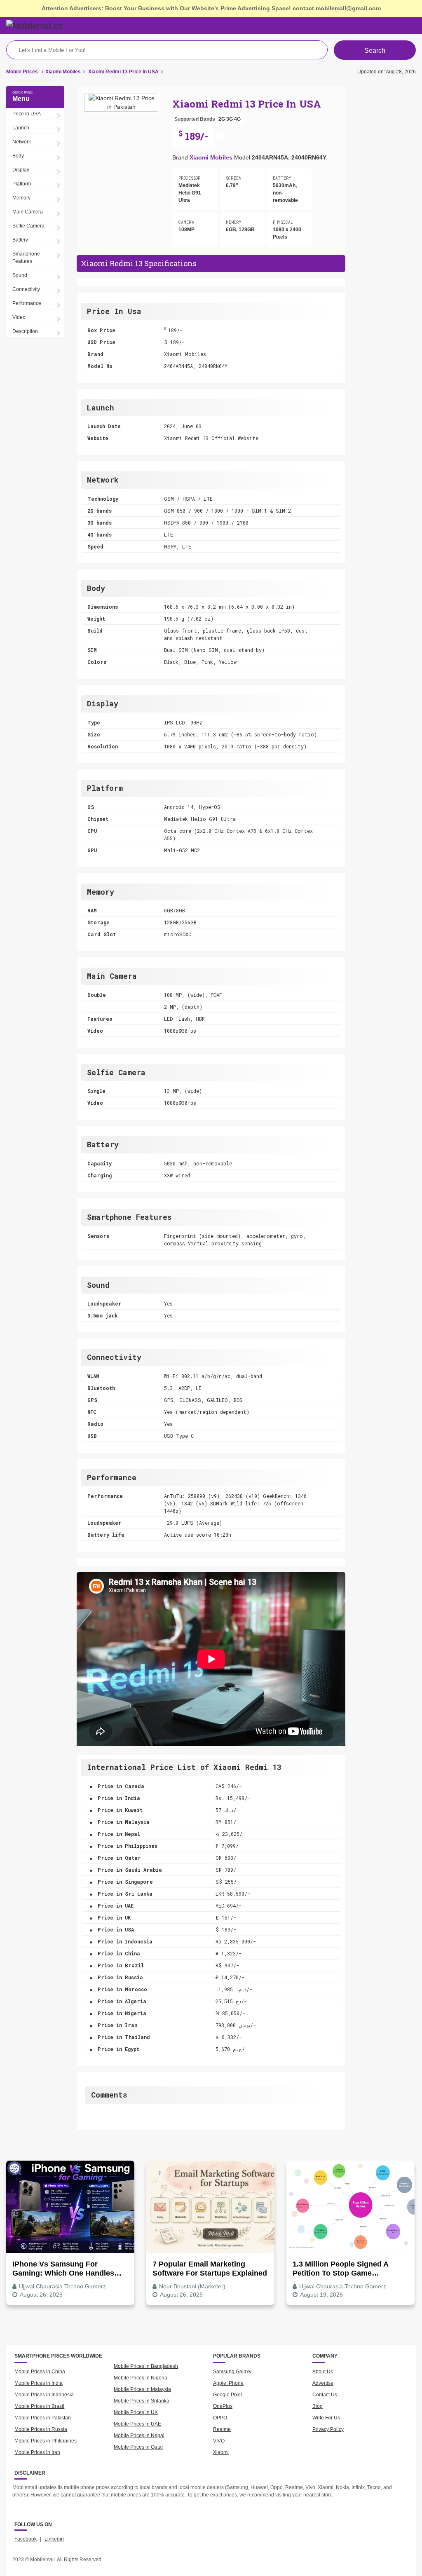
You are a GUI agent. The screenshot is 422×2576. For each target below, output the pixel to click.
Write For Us (326, 2418)
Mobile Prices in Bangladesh (146, 2366)
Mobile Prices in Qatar (138, 2447)
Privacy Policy (328, 2429)
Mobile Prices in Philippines (46, 2441)
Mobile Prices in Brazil (39, 2406)
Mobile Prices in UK (136, 2412)
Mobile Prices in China (40, 2372)
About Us (323, 2372)
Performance (27, 303)
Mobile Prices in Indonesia (44, 2395)
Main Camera (28, 212)
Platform (22, 184)
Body (18, 156)
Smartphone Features (26, 258)
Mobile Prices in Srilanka (142, 2401)
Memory (21, 198)
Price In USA (27, 114)
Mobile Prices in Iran (37, 2452)
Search (375, 50)
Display (21, 170)
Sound (20, 275)
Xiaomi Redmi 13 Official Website (211, 438)
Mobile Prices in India (39, 2383)
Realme (222, 2429)
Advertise (323, 2383)
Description (25, 331)
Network (22, 142)
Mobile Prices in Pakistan (43, 2418)
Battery (20, 240)
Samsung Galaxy (232, 2372)
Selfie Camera (28, 226)
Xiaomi (221, 2452)
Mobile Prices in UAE (137, 2424)
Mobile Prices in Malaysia (142, 2389)
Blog (318, 2406)
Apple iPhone (228, 2383)
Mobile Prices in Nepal (139, 2435)
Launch (21, 128)
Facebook (26, 2539)
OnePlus (223, 2406)
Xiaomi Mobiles (211, 157)
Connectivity (26, 289)
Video (19, 317)
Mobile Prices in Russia (41, 2429)
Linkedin (54, 2539)
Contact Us (325, 2395)
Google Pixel (227, 2395)
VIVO (219, 2441)
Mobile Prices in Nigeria (141, 2378)
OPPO (220, 2418)
